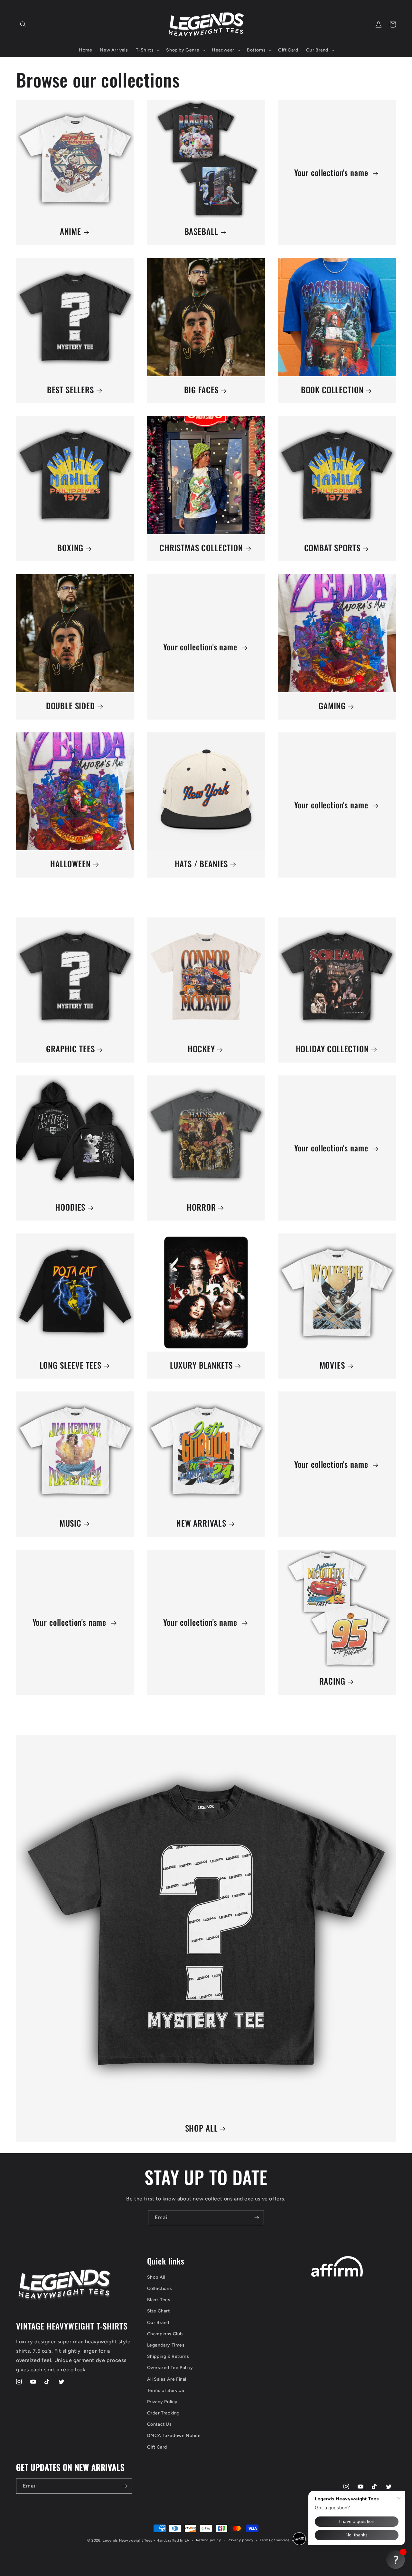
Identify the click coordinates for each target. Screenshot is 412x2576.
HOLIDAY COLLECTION (332, 1049)
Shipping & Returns (168, 2356)
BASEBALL (201, 232)
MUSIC (70, 1523)
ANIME (70, 232)
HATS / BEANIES (201, 864)
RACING (332, 1681)
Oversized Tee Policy (170, 2368)
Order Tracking (163, 2413)
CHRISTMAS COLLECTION (201, 548)
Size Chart (159, 2311)
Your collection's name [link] (332, 173)
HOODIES (70, 1207)
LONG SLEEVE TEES (70, 1365)
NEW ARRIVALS (201, 1523)
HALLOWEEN (70, 864)
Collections (160, 2288)
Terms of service (275, 2540)
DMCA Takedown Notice (174, 2436)
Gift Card (157, 2447)
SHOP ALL (201, 2128)
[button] (23, 24)
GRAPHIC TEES (70, 1049)
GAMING (332, 706)
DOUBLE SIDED (70, 706)
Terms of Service (166, 2390)
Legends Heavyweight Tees (127, 2540)
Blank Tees (159, 2300)
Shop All (156, 2277)
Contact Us (159, 2424)
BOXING (70, 548)
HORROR (201, 1207)
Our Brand (158, 2323)
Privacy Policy (162, 2402)
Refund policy (209, 2540)
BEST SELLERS (70, 390)
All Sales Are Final (167, 2379)
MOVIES (332, 1365)
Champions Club (165, 2334)
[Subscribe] (257, 2218)
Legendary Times (166, 2345)
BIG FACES (201, 390)
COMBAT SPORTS (332, 548)
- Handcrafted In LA (172, 2540)
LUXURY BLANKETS (201, 1365)
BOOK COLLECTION (332, 390)
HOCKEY (201, 1049)
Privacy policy (241, 2540)
